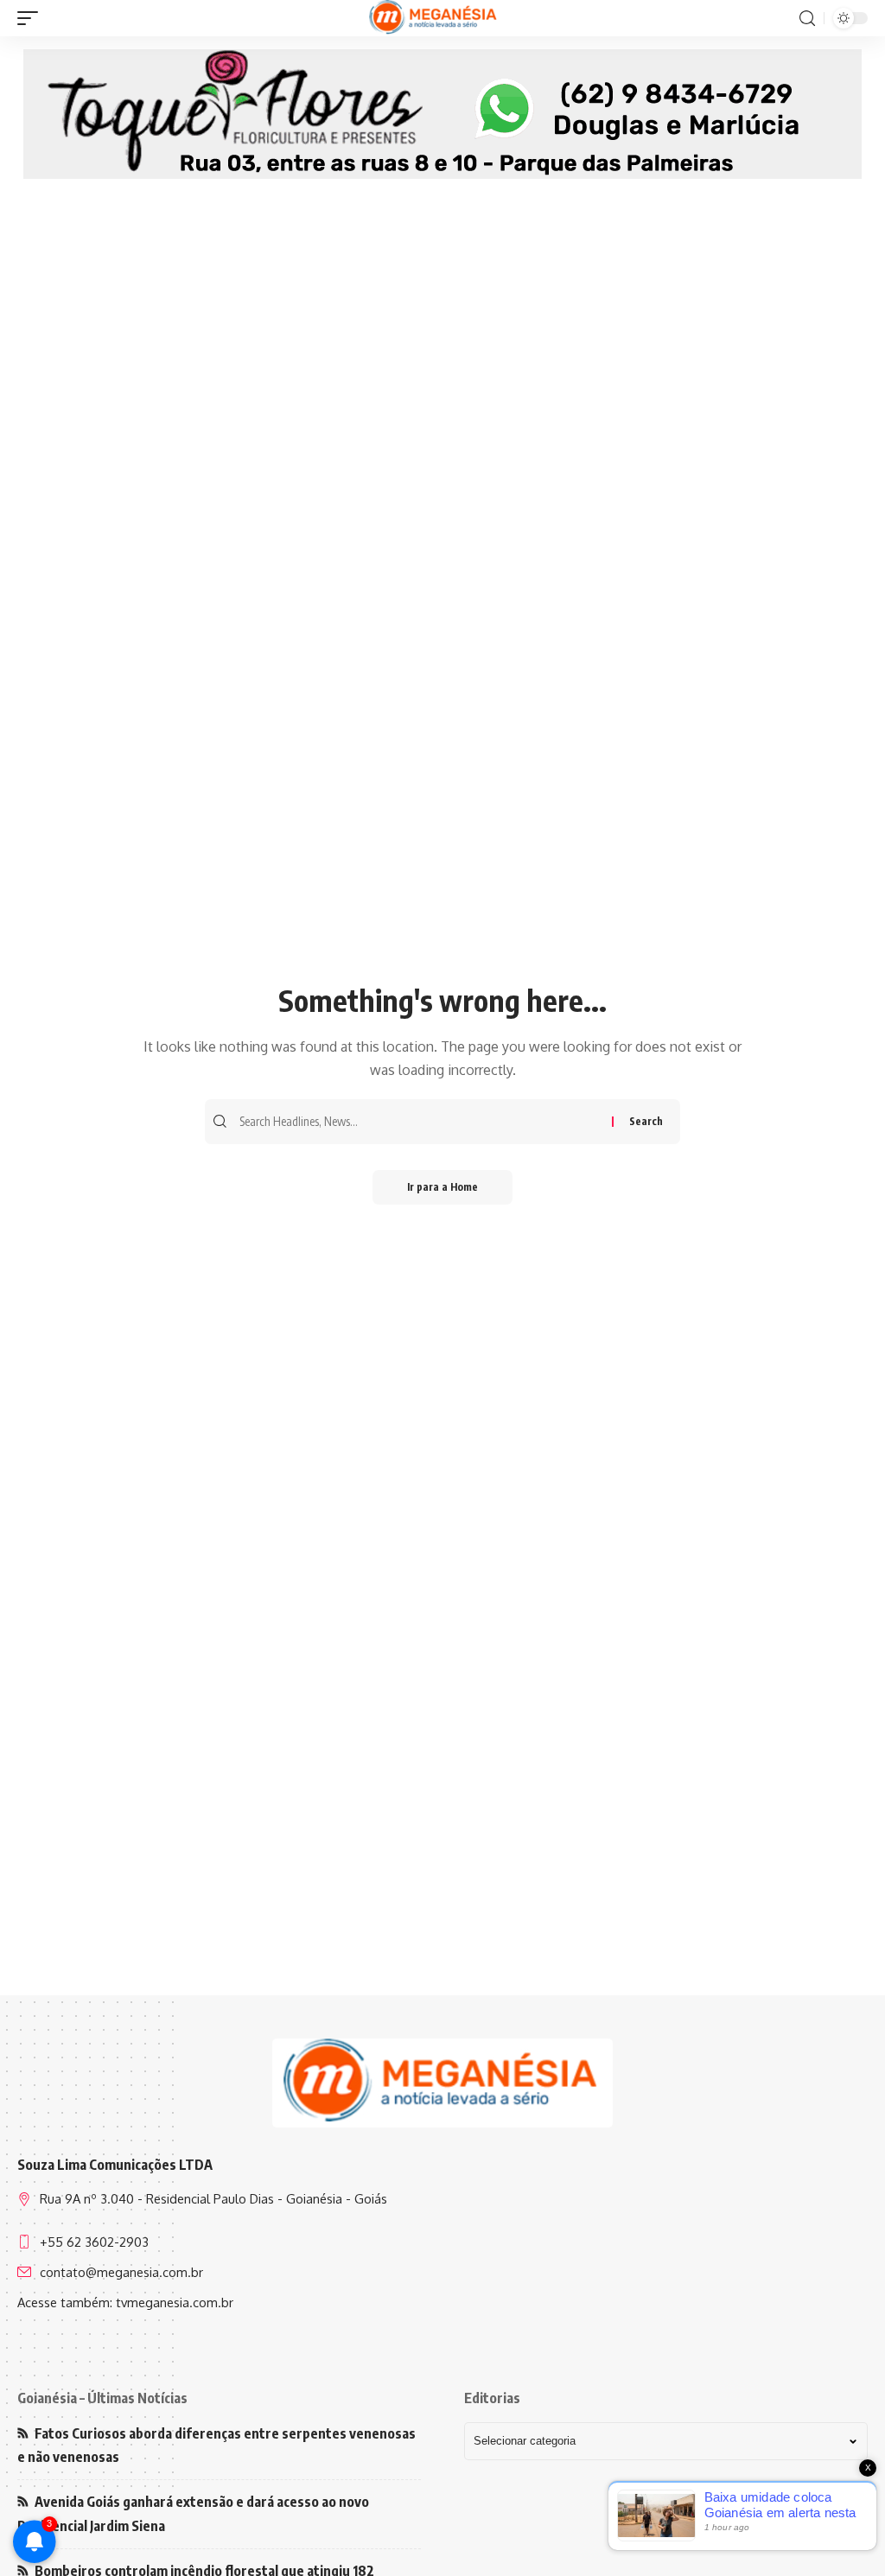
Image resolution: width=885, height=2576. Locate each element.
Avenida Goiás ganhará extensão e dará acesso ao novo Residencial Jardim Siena (193, 2513)
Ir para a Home (442, 1187)
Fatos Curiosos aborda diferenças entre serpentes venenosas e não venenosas (216, 2445)
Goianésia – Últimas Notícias (102, 2398)
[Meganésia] (434, 18)
